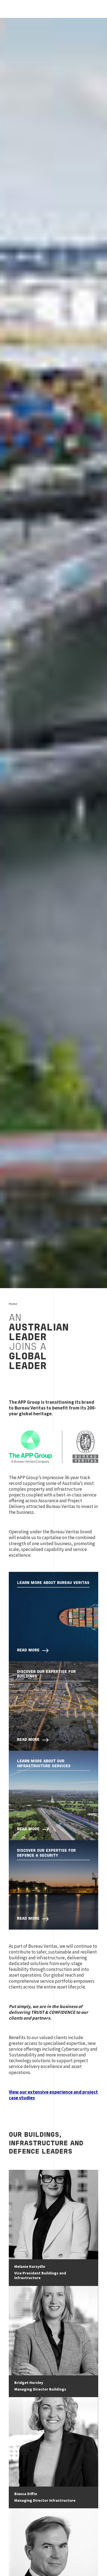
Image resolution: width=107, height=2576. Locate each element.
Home (13, 1304)
